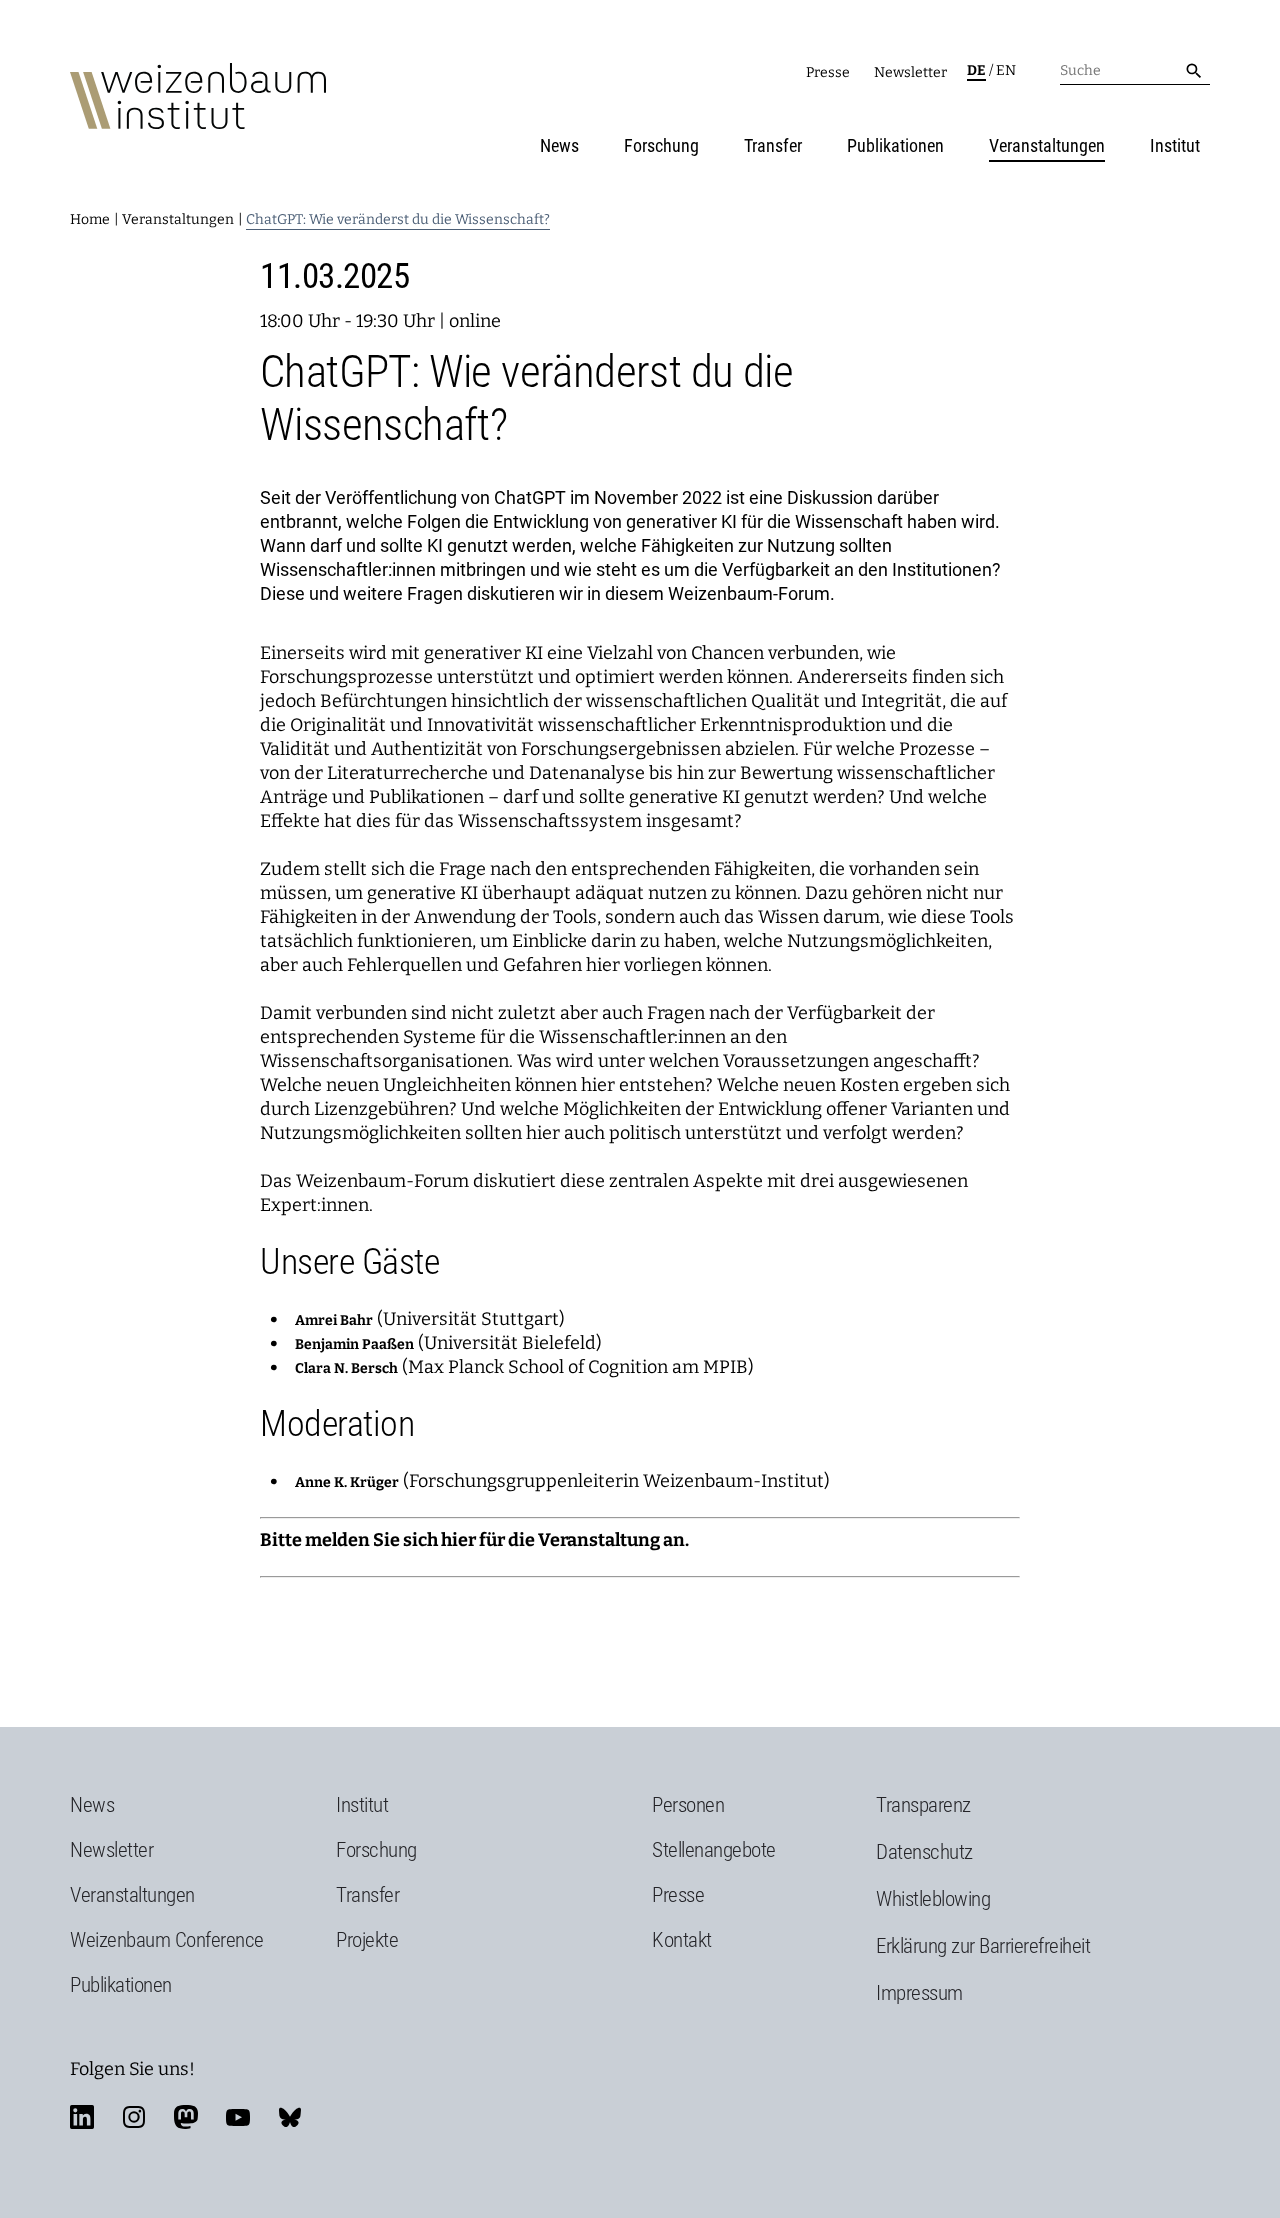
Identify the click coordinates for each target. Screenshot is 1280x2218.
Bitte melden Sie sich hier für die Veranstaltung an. (474, 1540)
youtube (238, 2117)
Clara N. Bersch (346, 1368)
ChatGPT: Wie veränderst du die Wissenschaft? (398, 219)
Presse (828, 72)
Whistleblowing (933, 1899)
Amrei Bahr (334, 1320)
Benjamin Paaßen (354, 1344)
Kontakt (682, 1940)
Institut (1175, 145)
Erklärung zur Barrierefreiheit (983, 1946)
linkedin (82, 2117)
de (976, 70)
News (559, 145)
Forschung (661, 145)
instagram (134, 2117)
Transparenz (923, 1805)
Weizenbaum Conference (167, 1940)
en (1006, 70)
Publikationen (895, 145)
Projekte (367, 1940)
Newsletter (910, 72)
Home (90, 219)
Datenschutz (924, 1852)
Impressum (919, 1993)
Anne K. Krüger (347, 1482)
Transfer (773, 145)
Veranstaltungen (1047, 145)
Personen (688, 1805)
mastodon (186, 2117)
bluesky (290, 2117)
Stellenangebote (714, 1850)
